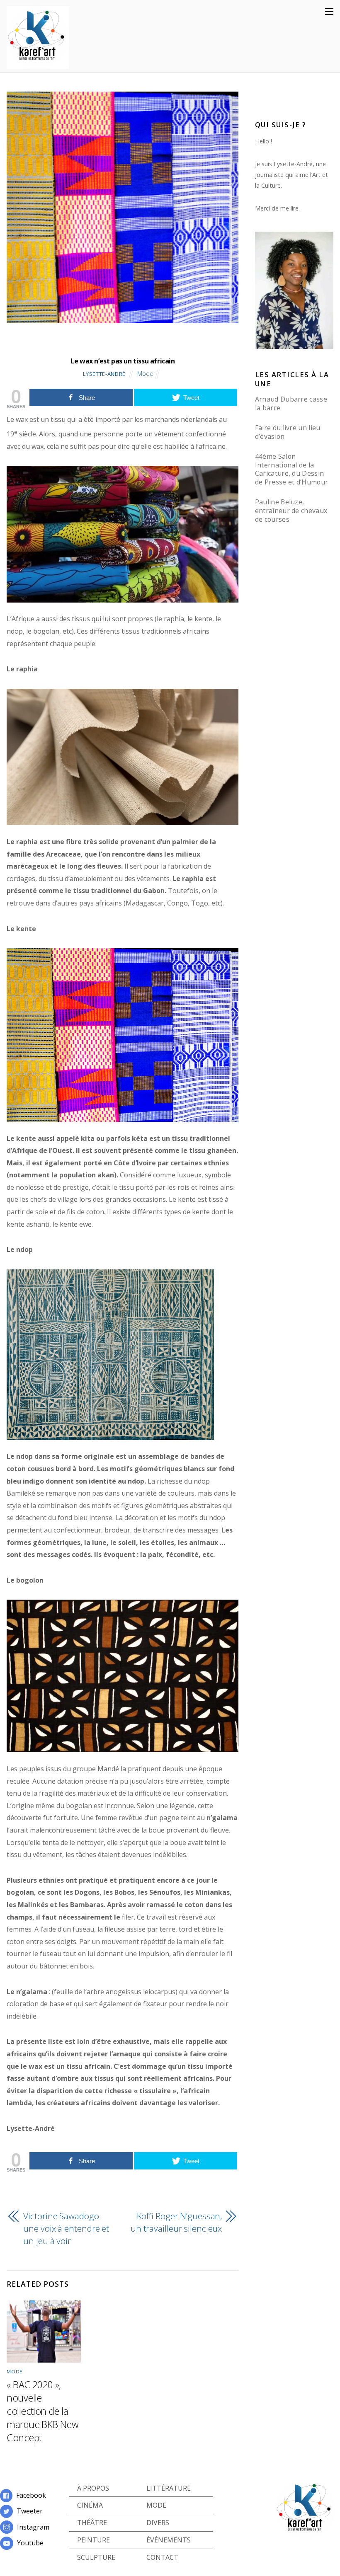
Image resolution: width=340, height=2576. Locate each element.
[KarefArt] (38, 64)
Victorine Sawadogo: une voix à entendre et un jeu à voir (66, 2228)
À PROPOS (93, 2488)
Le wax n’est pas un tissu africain (123, 361)
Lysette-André (104, 374)
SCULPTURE (96, 2557)
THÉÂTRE (92, 2523)
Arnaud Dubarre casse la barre (291, 403)
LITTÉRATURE (169, 2488)
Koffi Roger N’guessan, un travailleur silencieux (176, 2222)
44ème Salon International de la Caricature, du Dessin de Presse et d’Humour (292, 469)
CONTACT (162, 2557)
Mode (145, 374)
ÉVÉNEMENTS (169, 2540)
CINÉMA (90, 2505)
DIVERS (158, 2523)
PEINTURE (93, 2540)
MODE (156, 2505)
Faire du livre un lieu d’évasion (288, 432)
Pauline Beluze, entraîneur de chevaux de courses (291, 511)
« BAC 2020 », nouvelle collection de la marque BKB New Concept (42, 2411)
